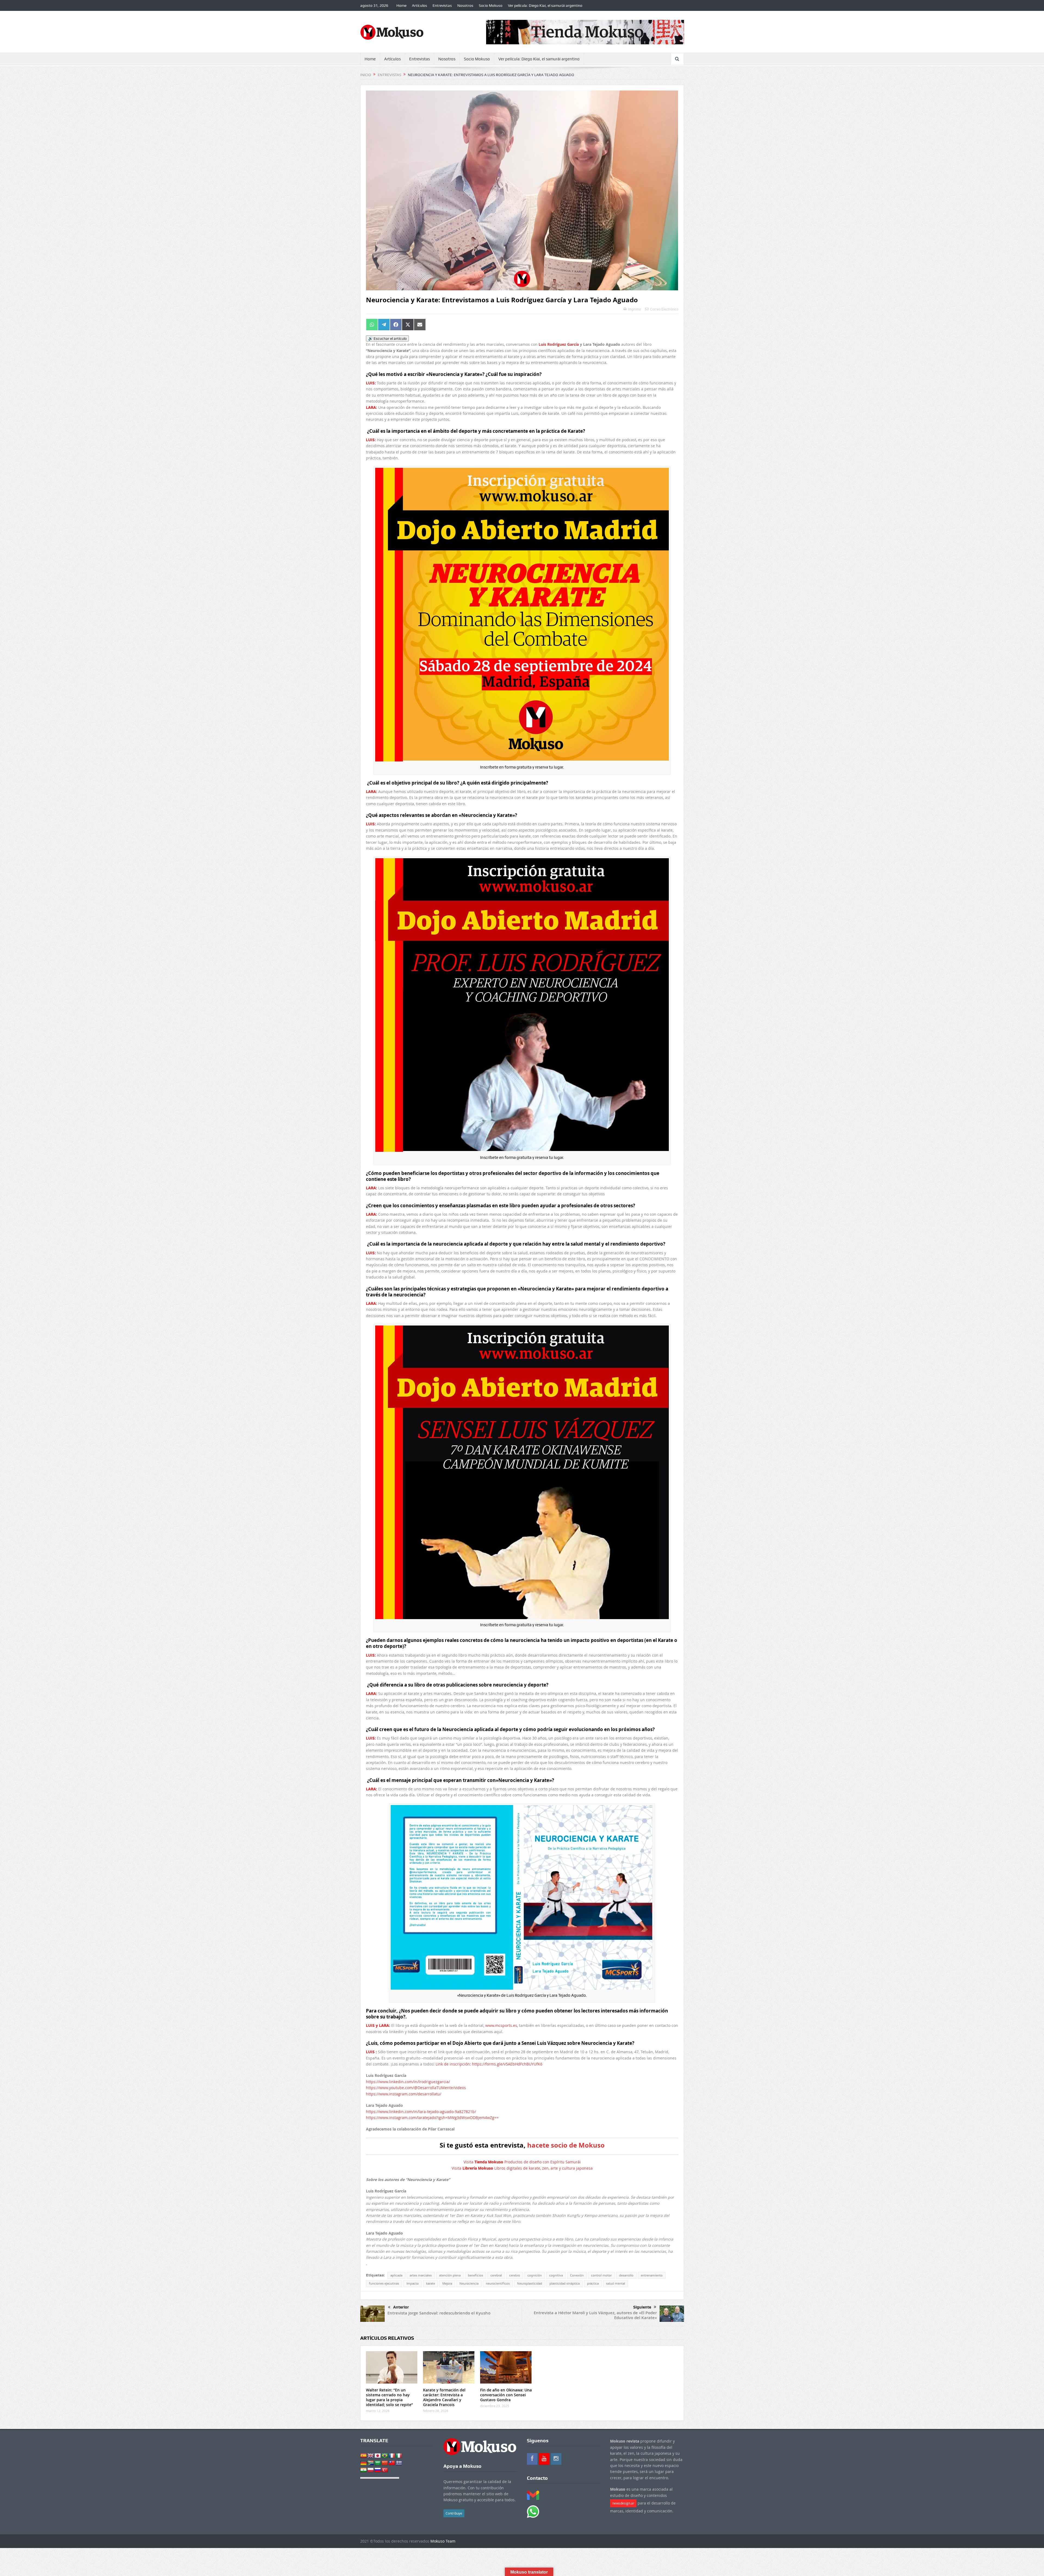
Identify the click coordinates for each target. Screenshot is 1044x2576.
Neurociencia (469, 2283)
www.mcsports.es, (502, 2025)
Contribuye (454, 2513)
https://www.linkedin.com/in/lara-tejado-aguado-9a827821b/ (421, 2112)
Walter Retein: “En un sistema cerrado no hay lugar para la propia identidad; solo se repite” (389, 2397)
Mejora (447, 2283)
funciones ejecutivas (384, 2283)
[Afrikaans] (371, 2463)
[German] (363, 2463)
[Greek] (399, 2463)
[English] (371, 2456)
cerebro (515, 2275)
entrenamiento (652, 2275)
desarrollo (626, 2275)
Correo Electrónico (664, 309)
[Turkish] (385, 2470)
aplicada (396, 2275)
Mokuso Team (443, 2541)
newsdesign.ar (623, 2503)
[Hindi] (363, 2470)
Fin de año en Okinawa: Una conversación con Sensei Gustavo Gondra (506, 2395)
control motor (601, 2275)
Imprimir (635, 309)
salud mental (616, 2283)
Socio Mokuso (491, 5)
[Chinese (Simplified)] (385, 2463)
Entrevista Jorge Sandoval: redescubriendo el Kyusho (439, 2313)
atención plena (450, 2275)
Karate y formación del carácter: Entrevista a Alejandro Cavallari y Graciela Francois (444, 2397)
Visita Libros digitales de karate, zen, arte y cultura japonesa (522, 2168)
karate (431, 2283)
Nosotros (465, 5)
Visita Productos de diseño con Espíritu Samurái (522, 2162)
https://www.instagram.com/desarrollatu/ (404, 2094)
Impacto (413, 2283)
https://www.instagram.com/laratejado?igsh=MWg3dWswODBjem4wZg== (432, 2118)
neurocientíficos (498, 2283)
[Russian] (378, 2470)
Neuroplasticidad (530, 2283)
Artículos (420, 5)
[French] (392, 2456)
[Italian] (399, 2456)
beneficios (476, 2275)
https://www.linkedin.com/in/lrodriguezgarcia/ (408, 2082)
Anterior (401, 2307)
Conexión (577, 2275)
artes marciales (421, 2275)
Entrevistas (442, 5)
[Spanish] (363, 2456)
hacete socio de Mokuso (566, 2145)
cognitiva (556, 2275)
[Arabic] (378, 2463)
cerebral (496, 2275)
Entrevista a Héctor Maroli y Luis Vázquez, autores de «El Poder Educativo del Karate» (595, 2315)
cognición (535, 2275)
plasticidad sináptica (565, 2283)
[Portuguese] (385, 2456)
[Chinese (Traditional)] (392, 2463)
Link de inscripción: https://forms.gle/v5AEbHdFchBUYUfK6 (489, 2064)
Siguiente (642, 2307)
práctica (593, 2283)
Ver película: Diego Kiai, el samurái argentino (545, 5)
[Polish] (371, 2470)
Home (401, 5)
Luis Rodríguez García (559, 344)
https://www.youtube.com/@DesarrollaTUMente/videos (416, 2088)
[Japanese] (378, 2456)
